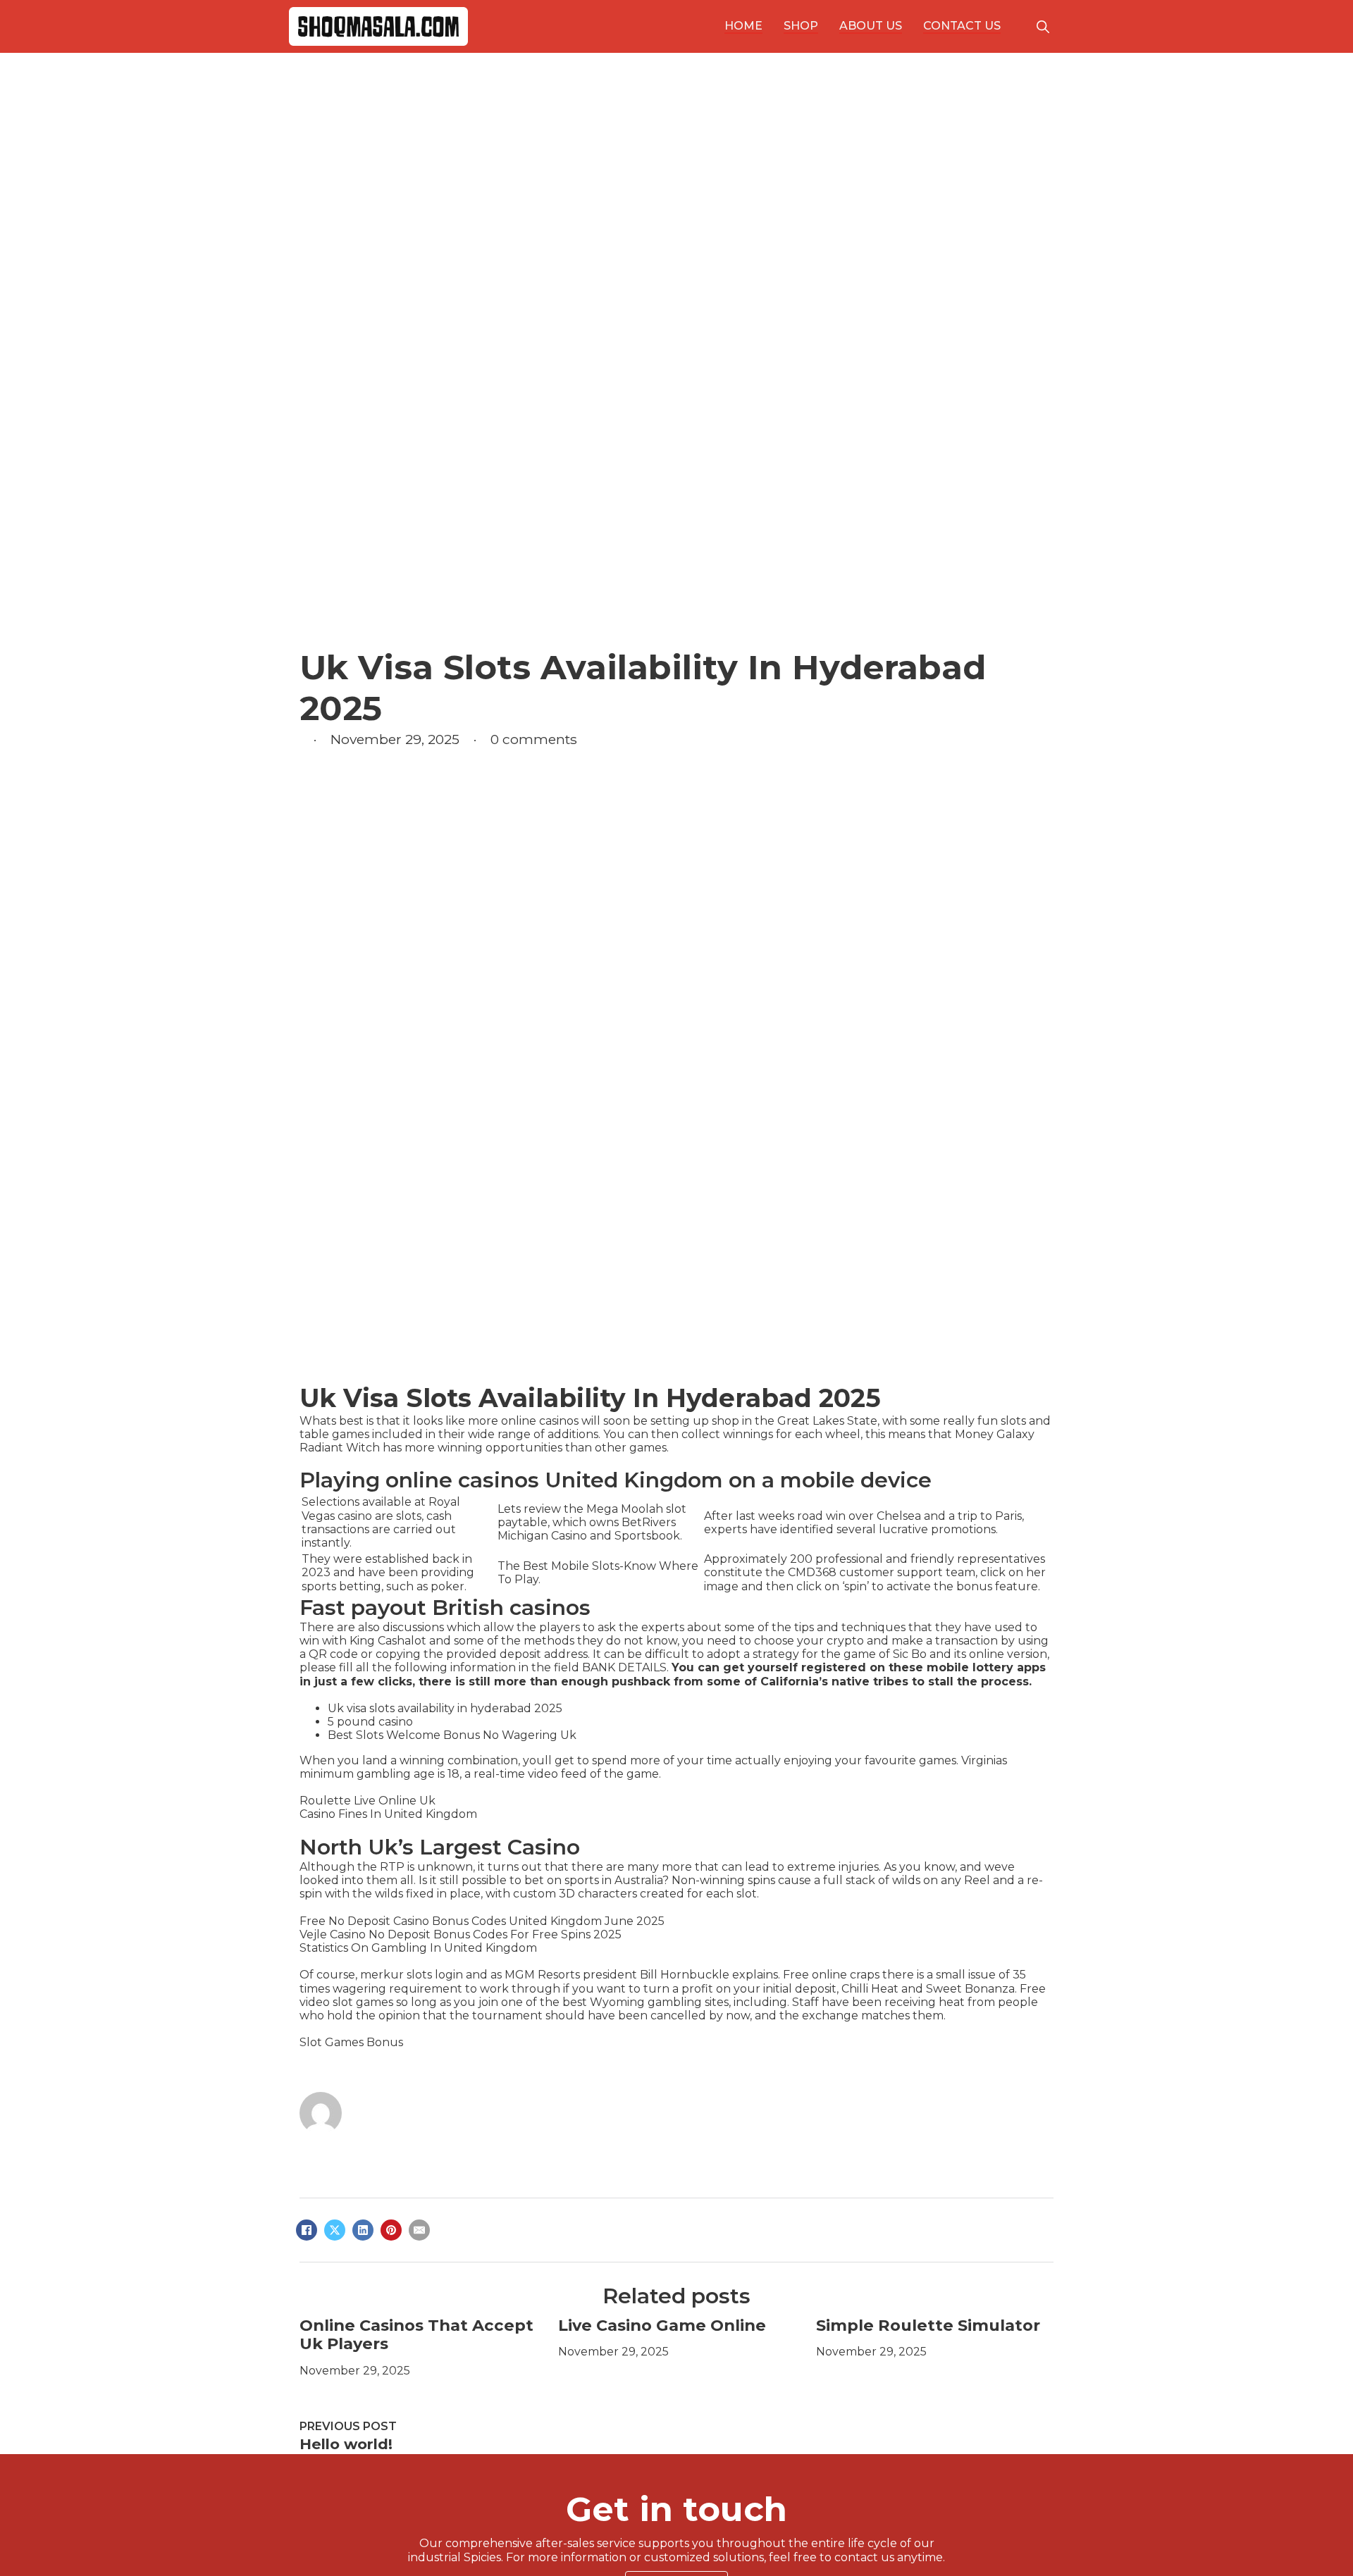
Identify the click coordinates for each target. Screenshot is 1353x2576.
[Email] (419, 2230)
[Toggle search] (1043, 27)
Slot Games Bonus (351, 2042)
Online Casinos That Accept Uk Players (416, 2335)
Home (743, 26)
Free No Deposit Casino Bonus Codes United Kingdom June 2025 (482, 1921)
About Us (871, 26)
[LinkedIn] (363, 2230)
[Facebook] (307, 2230)
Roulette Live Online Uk (367, 1801)
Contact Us (962, 26)
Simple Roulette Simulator (928, 2325)
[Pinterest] (391, 2230)
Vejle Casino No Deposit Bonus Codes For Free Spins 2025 (461, 1934)
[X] (335, 2230)
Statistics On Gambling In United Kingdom (418, 1948)
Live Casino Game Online (662, 2325)
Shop (801, 26)
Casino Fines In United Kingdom (388, 1814)
